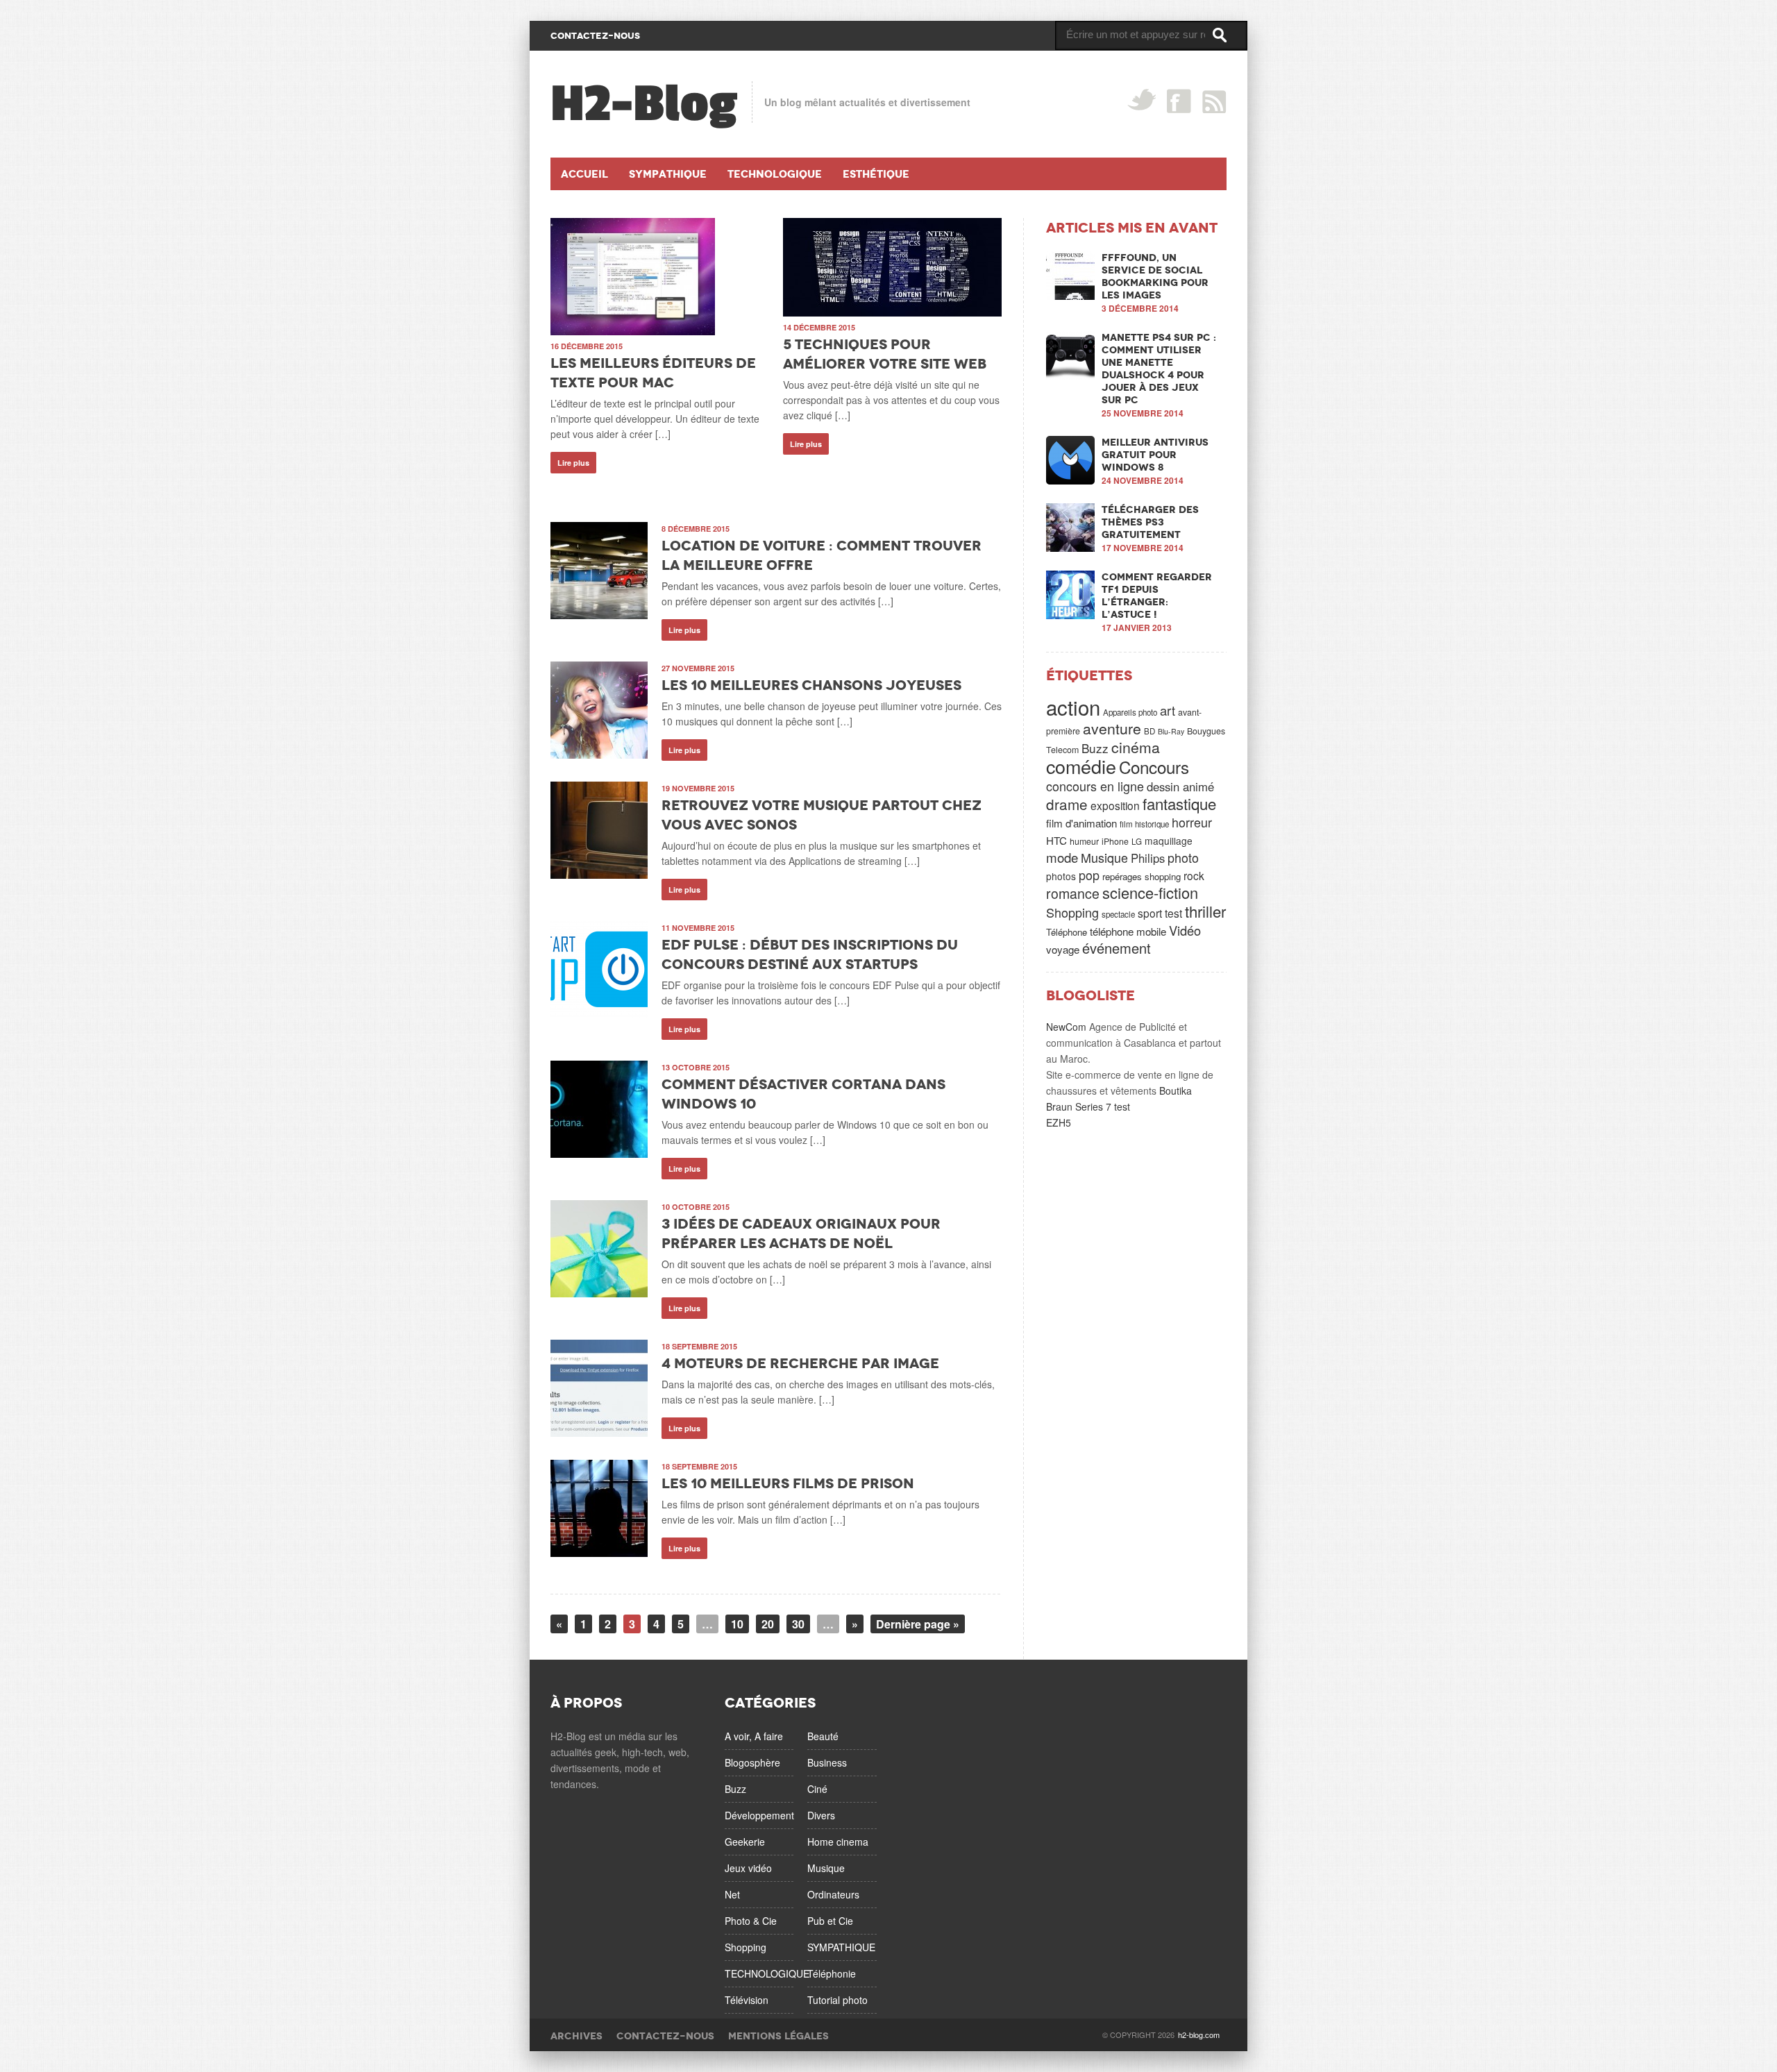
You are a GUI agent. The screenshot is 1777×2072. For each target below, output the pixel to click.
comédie (1081, 766)
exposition (1115, 805)
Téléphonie (832, 1973)
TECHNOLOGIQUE (767, 1973)
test (1173, 913)
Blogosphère (752, 1762)
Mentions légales (778, 2036)
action (1073, 707)
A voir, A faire (754, 1736)
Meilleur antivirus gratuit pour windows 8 (1155, 455)
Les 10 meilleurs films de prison (788, 1483)
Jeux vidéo (748, 1868)
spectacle (1118, 914)
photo (1183, 857)
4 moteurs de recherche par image (800, 1363)
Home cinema (838, 1842)
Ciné (817, 1789)
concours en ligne (1095, 786)
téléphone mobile (1128, 931)
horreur (1192, 822)
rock (1194, 875)
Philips (1148, 858)
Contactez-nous (665, 2036)
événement (1117, 948)
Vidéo (1185, 930)
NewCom (1066, 1027)
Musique (1104, 857)
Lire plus (573, 463)
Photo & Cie (751, 1921)
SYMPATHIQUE (841, 1947)
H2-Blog (644, 104)
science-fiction (1150, 892)
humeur (1084, 841)
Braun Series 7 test (1088, 1106)
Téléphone (1067, 932)
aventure (1112, 728)
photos (1061, 876)
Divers (821, 1815)
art (1168, 710)
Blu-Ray (1171, 731)
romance (1073, 893)
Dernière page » (918, 1624)
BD (1149, 731)
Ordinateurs (833, 1894)
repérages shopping (1142, 876)
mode (1062, 857)
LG (1137, 841)
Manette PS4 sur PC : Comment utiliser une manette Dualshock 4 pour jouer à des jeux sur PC (1159, 369)
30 (798, 1624)
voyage (1063, 949)
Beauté (823, 1736)
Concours (1154, 767)
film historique (1144, 824)
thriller (1205, 911)
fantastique (1179, 803)
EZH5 (1059, 1122)
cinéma (1136, 747)
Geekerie (745, 1842)
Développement (759, 1815)
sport (1150, 913)
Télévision (747, 2000)
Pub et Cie (830, 1921)
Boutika (1176, 1090)
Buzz (1095, 748)
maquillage (1169, 841)
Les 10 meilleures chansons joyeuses (811, 685)
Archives (576, 2036)
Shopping (1072, 912)
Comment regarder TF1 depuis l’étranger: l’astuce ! (1157, 596)
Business (827, 1762)
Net (732, 1894)
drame (1067, 804)
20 (768, 1624)
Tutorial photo (837, 2000)
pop (1089, 875)
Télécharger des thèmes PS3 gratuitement (1150, 522)
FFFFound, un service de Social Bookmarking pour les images (1155, 276)
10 (737, 1624)
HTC (1056, 840)
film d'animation (1081, 823)
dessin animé (1180, 786)
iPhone (1115, 841)
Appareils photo (1130, 712)
